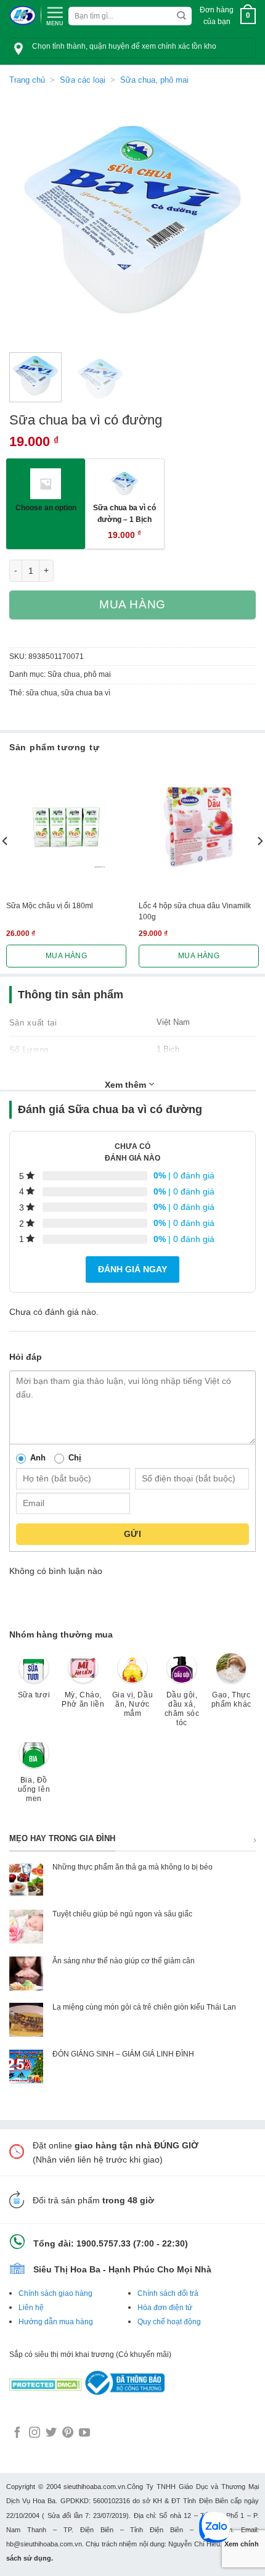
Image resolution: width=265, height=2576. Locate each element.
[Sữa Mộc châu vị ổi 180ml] (66, 827)
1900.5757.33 (104, 2243)
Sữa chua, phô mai (154, 80)
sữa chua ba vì (86, 693)
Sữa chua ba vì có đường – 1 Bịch (124, 513)
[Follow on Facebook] (17, 2433)
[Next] (235, 220)
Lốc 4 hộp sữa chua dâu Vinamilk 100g (195, 911)
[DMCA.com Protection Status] (46, 2382)
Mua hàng (132, 604)
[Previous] (30, 220)
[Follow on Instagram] (35, 2433)
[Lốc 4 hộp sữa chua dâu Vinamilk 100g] (199, 827)
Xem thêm (127, 1085)
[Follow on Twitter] (51, 2433)
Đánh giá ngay (132, 1269)
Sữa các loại (83, 80)
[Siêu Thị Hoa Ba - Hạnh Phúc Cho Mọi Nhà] (22, 16)
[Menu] (55, 15)
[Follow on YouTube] (84, 2433)
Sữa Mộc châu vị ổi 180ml (50, 906)
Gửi (132, 1534)
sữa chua (42, 693)
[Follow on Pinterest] (68, 2433)
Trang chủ (27, 80)
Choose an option (46, 507)
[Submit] (181, 16)
